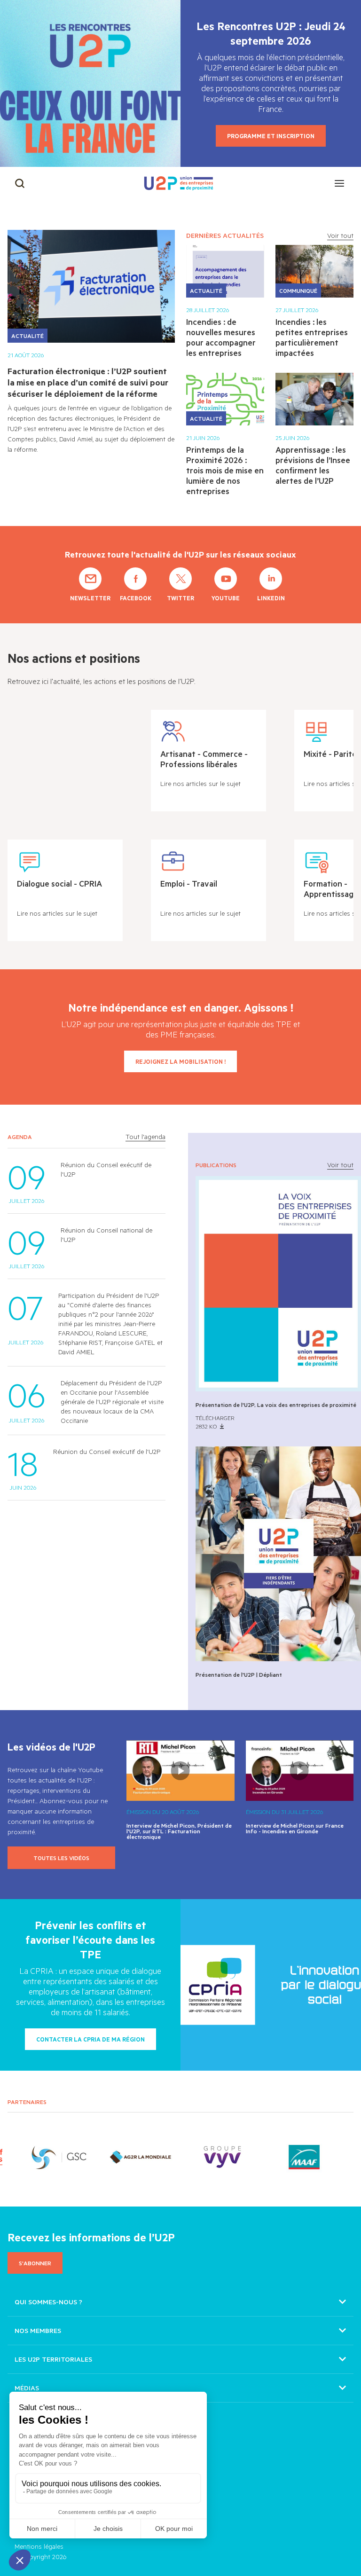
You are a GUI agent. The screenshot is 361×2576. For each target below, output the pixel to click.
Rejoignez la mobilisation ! (180, 1061)
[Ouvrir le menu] (339, 183)
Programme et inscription (271, 136)
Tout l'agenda (145, 1137)
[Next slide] (340, 2157)
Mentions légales (39, 2546)
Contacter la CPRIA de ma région (90, 2039)
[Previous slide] (21, 2157)
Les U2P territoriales (53, 2359)
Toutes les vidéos (61, 1858)
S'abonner (35, 2263)
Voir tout (340, 235)
